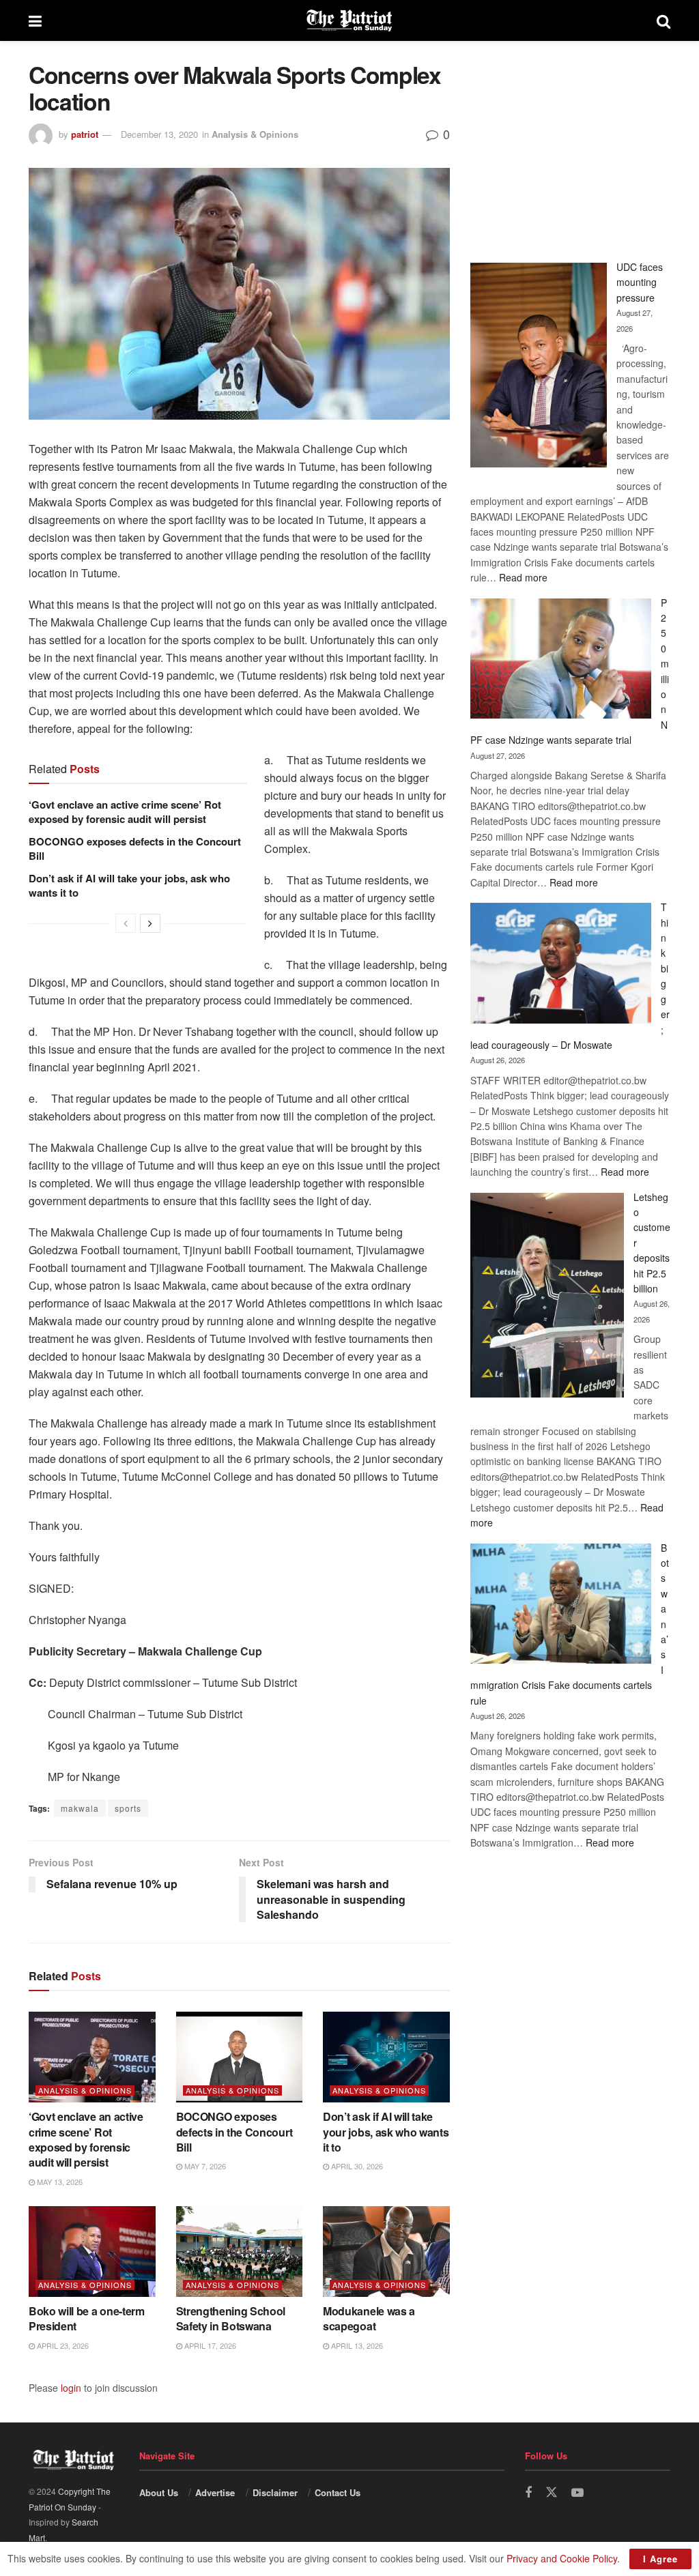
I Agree (660, 2559)
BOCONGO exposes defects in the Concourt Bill (135, 849)
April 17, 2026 (209, 2345)
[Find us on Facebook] (528, 2493)
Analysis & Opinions (255, 134)
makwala (80, 1808)
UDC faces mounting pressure (640, 282)
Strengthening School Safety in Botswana (231, 2318)
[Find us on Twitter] (552, 2492)
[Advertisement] (570, 147)
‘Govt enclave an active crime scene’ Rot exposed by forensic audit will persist (125, 812)
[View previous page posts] (126, 923)
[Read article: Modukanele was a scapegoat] (386, 2252)
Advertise (215, 2492)
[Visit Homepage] (349, 20)
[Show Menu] (35, 20)
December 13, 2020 (159, 134)
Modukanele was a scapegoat (369, 2318)
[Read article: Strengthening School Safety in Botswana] (240, 2252)
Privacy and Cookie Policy (562, 2558)
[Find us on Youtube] (577, 2493)
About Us (159, 2492)
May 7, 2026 (204, 2166)
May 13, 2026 (59, 2182)
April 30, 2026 (356, 2166)
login (71, 2388)
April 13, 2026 (356, 2345)
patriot (85, 134)
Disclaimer (275, 2492)
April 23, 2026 (62, 2345)
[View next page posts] (150, 923)
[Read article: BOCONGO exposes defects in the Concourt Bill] (240, 2057)
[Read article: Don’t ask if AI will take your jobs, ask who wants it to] (386, 2057)
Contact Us (338, 2492)
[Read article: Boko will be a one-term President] (92, 2252)
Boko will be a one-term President (87, 2318)
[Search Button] (664, 20)
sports (128, 1808)
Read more (523, 577)
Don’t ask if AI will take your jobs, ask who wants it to (129, 885)
